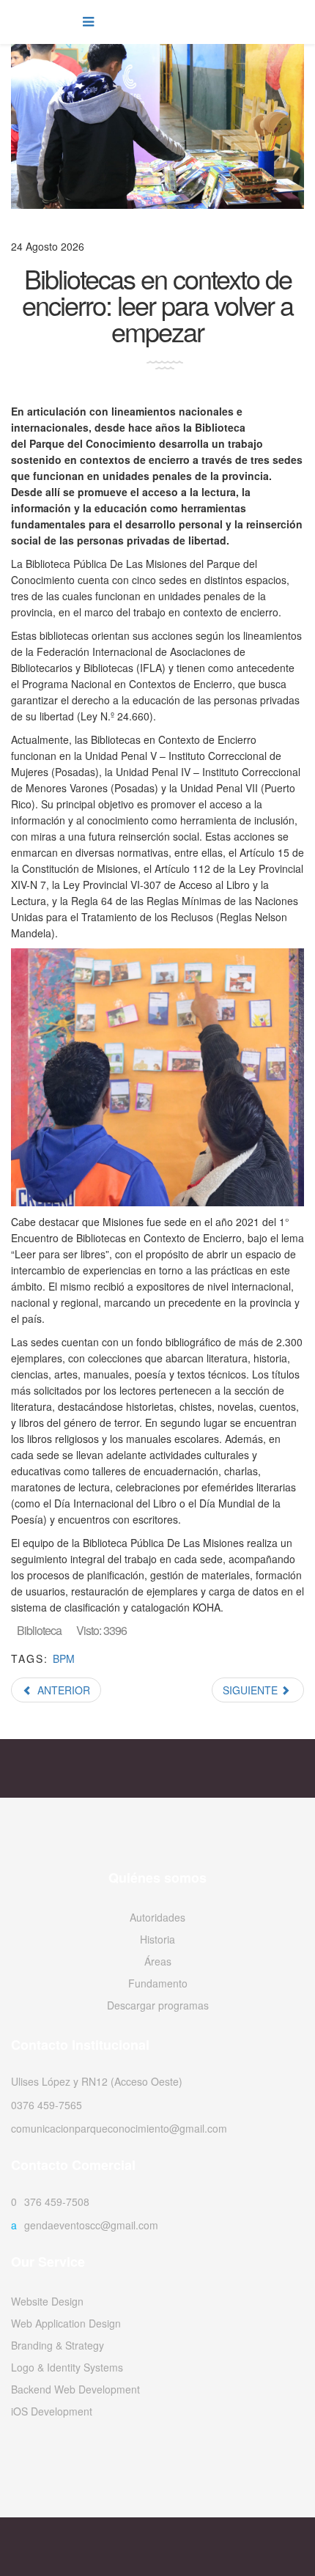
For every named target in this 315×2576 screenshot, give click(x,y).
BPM (64, 1658)
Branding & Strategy (58, 2345)
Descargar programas (158, 2005)
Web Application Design (66, 2323)
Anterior (62, 1690)
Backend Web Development (75, 2389)
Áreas (158, 1961)
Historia (157, 1939)
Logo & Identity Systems (67, 2367)
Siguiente (252, 1690)
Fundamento (158, 1983)
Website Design (47, 2301)
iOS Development (52, 2411)
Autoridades (157, 1917)
